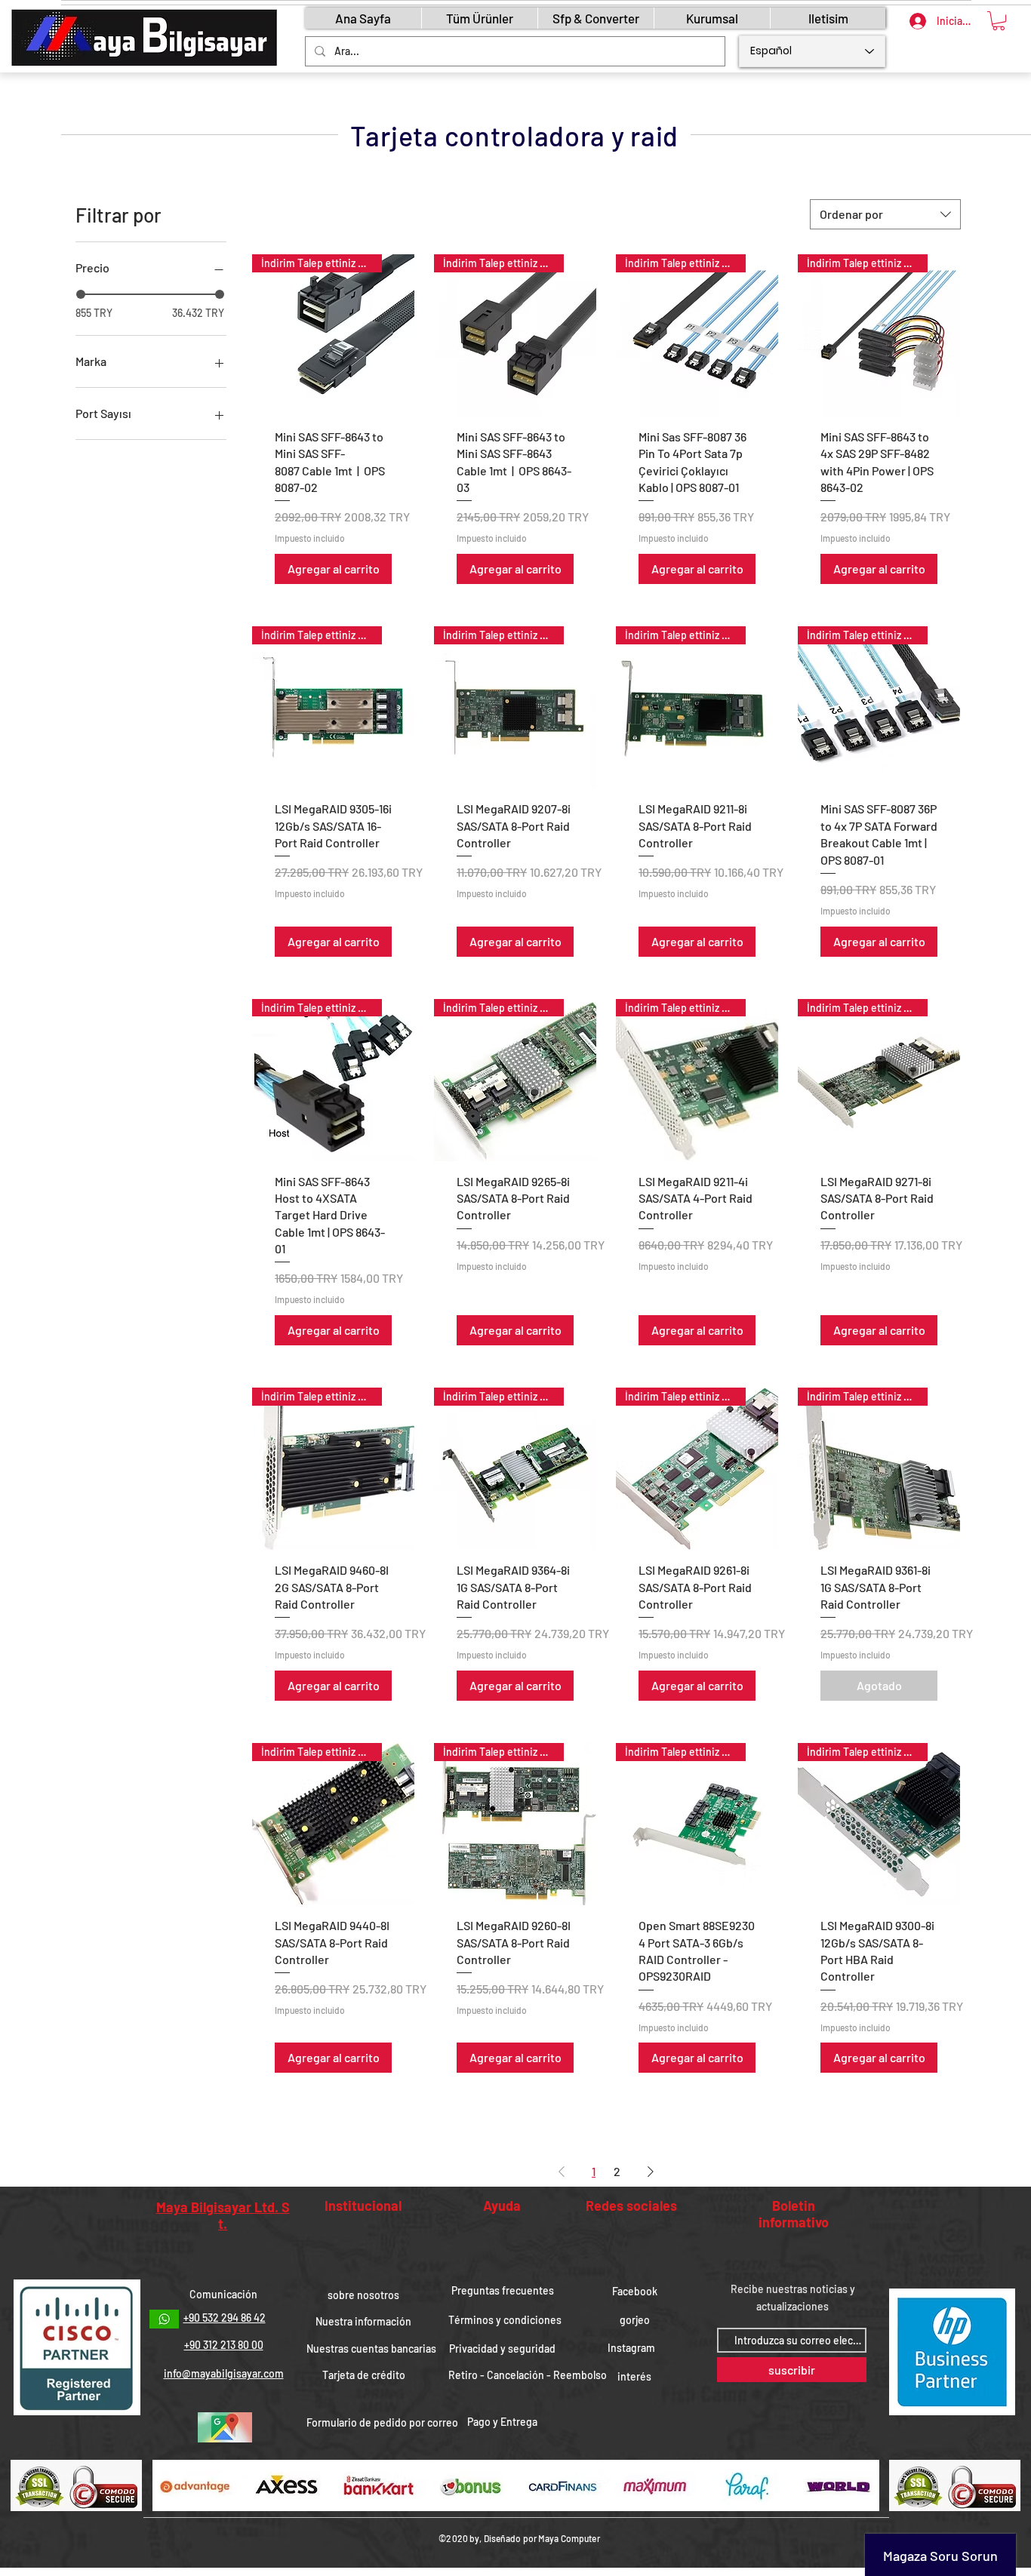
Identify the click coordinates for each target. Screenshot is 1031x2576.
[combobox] (885, 214)
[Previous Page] (562, 2172)
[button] (999, 21)
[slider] (81, 294)
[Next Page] (651, 2172)
